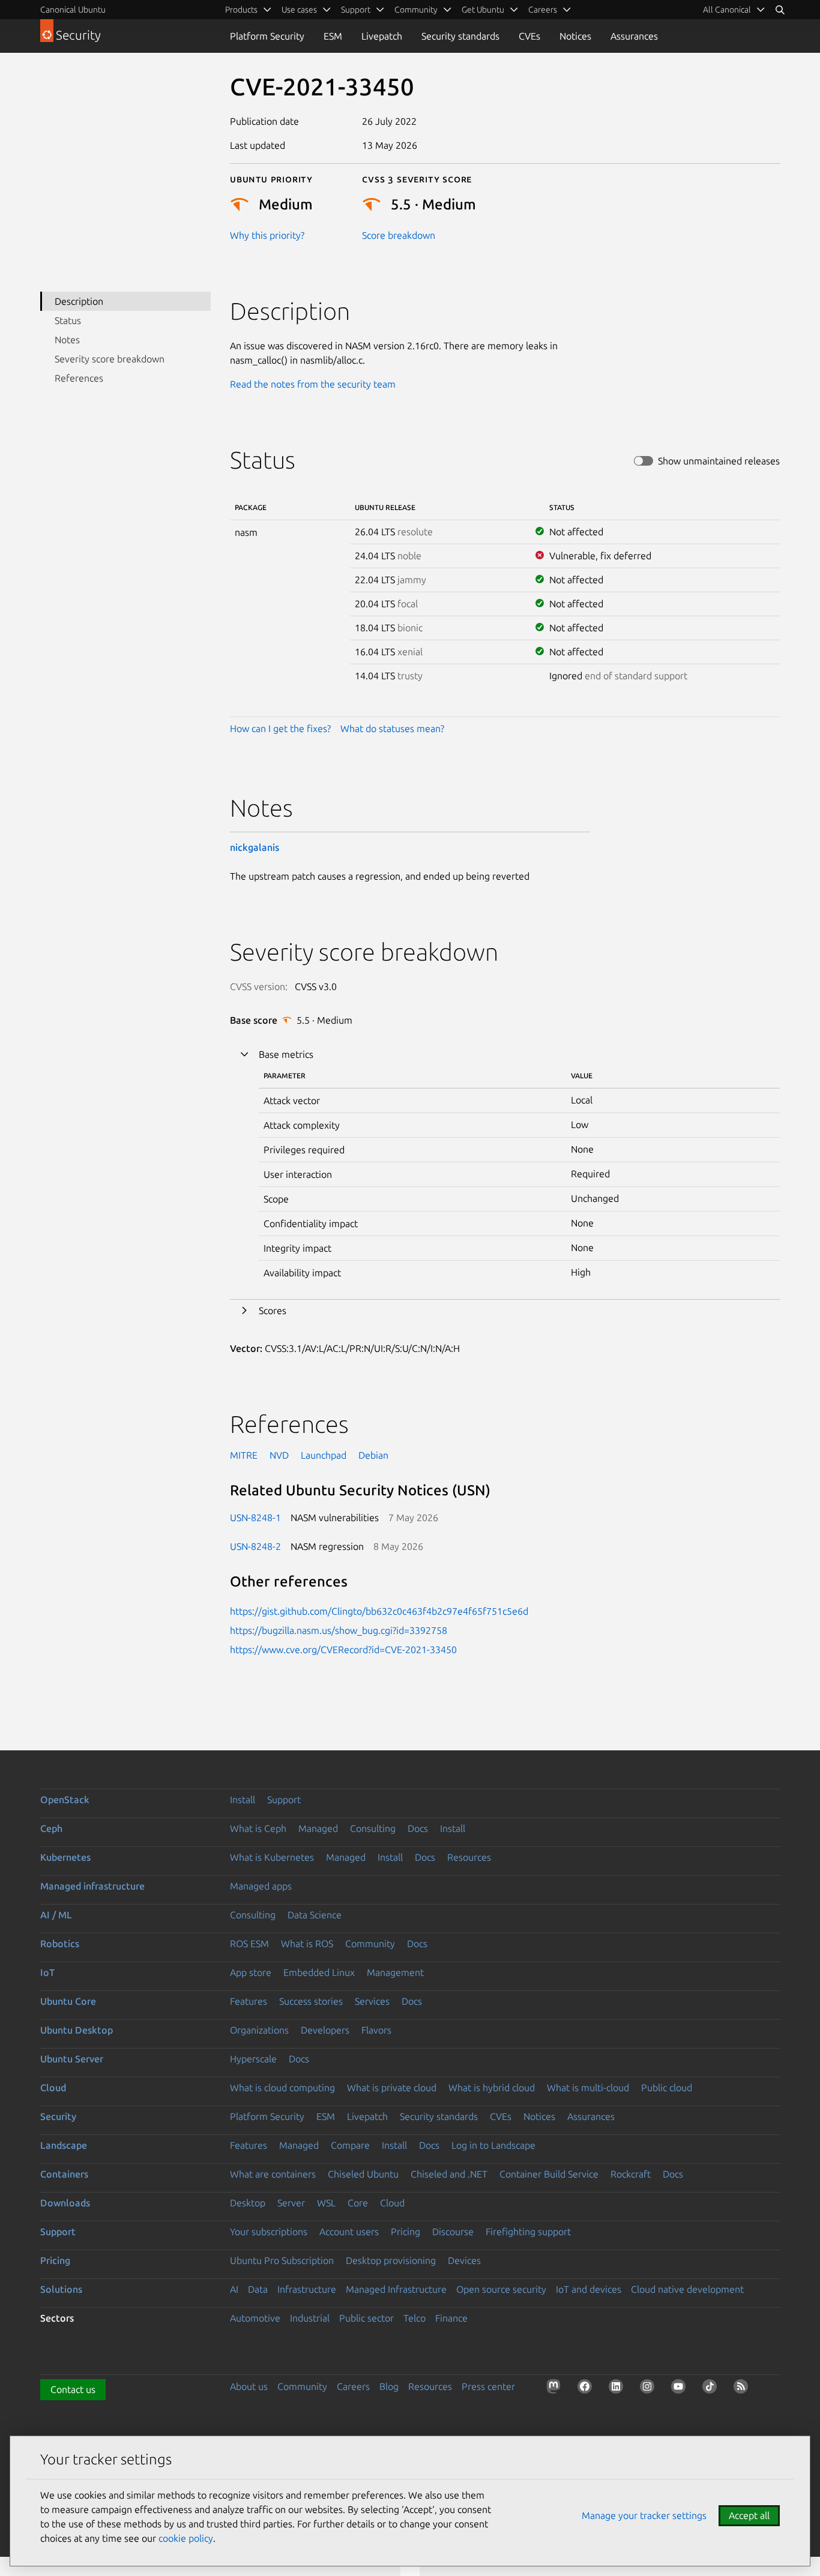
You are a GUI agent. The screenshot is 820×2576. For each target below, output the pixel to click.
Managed (318, 1828)
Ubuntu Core (68, 2001)
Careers (353, 2386)
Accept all (749, 2515)
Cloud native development (687, 2289)
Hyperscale (253, 2059)
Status (68, 320)
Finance (451, 2318)
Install (243, 1800)
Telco (415, 2318)
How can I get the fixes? (280, 728)
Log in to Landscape (493, 2145)
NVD (279, 1455)
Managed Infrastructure (396, 2289)
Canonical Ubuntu (73, 10)
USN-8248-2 (255, 1546)
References (79, 378)
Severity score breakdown (110, 359)
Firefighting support (528, 2232)
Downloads (65, 2203)
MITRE (244, 1455)
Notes (67, 340)
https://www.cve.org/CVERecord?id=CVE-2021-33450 (343, 1650)
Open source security (501, 2289)
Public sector (366, 2318)
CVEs (529, 36)
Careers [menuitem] (543, 10)
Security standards (460, 36)
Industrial (310, 2318)
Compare (350, 2145)
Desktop (248, 2203)
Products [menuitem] (241, 10)
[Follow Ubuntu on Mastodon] (556, 2389)
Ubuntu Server (72, 2059)
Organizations (259, 2030)
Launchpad (324, 1455)
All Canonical (727, 10)
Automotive (255, 2318)
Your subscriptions (269, 2232)
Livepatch (382, 36)
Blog (389, 2386)
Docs (418, 1828)
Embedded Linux (319, 1972)
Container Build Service (549, 2174)
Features (249, 2001)
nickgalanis (255, 847)
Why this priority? (267, 235)
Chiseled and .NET (449, 2174)
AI (234, 2289)
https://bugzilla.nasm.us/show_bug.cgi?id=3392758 (339, 1630)
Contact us (73, 2389)
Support (284, 1800)
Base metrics (286, 1054)
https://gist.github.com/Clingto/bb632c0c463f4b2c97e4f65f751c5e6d (379, 1611)
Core (358, 2203)
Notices (575, 36)
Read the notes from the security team (313, 384)
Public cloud (667, 2088)
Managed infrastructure (92, 1886)
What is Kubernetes (272, 1857)
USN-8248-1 (255, 1518)
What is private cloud (392, 2088)
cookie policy (186, 2538)
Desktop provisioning (391, 2260)
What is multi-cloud (588, 2088)
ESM (333, 36)
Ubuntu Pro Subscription (282, 2260)
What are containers (273, 2174)
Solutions (61, 2289)
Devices (464, 2260)
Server (291, 2203)
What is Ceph (258, 1828)
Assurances (634, 36)
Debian (373, 1455)
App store (251, 1972)
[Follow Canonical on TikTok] (712, 2389)
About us (249, 2386)
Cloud (53, 2088)
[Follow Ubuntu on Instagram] (650, 2389)
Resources (469, 1857)
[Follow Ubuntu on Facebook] (587, 2389)
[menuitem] (734, 10)
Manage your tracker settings (644, 2515)
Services (372, 2001)
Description (79, 301)
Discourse (453, 2232)
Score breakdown (399, 235)
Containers (64, 2174)
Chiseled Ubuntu (363, 2174)
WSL (326, 2203)
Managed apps (261, 1886)
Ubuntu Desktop (77, 2030)
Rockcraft (631, 2174)
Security (58, 2116)
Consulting (373, 1828)
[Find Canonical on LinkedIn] (618, 2389)
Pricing (405, 2232)
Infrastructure (307, 2289)
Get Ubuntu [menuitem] (483, 10)
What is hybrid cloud (492, 2088)
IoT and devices (589, 2289)
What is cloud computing (282, 2088)
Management (395, 1972)
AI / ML (56, 1915)
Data (258, 2289)
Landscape (64, 2145)
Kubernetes (65, 1857)
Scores (273, 1311)
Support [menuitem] (356, 10)
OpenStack (65, 1800)
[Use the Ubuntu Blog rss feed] (743, 2389)
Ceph (51, 1828)
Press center (488, 2386)
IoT (47, 1972)
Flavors (376, 2030)
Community (370, 1944)
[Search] (780, 10)
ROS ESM (249, 1944)
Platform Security (267, 36)
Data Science (315, 1915)
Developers (325, 2030)
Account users (349, 2232)
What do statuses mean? (392, 728)
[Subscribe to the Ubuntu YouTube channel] (681, 2389)
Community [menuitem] (416, 10)
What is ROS (307, 1944)
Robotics (60, 1944)
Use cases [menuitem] (299, 10)
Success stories (311, 2001)
